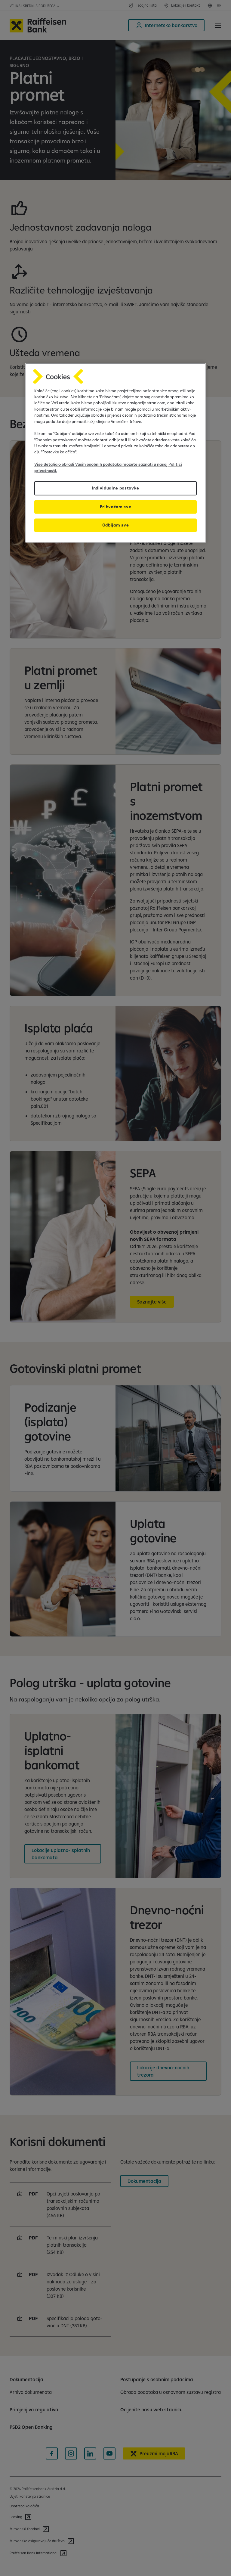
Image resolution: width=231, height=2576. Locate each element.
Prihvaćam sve (116, 507)
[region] (115, 453)
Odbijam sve (115, 525)
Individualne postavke (115, 488)
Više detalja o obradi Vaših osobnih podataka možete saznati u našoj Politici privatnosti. (108, 468)
